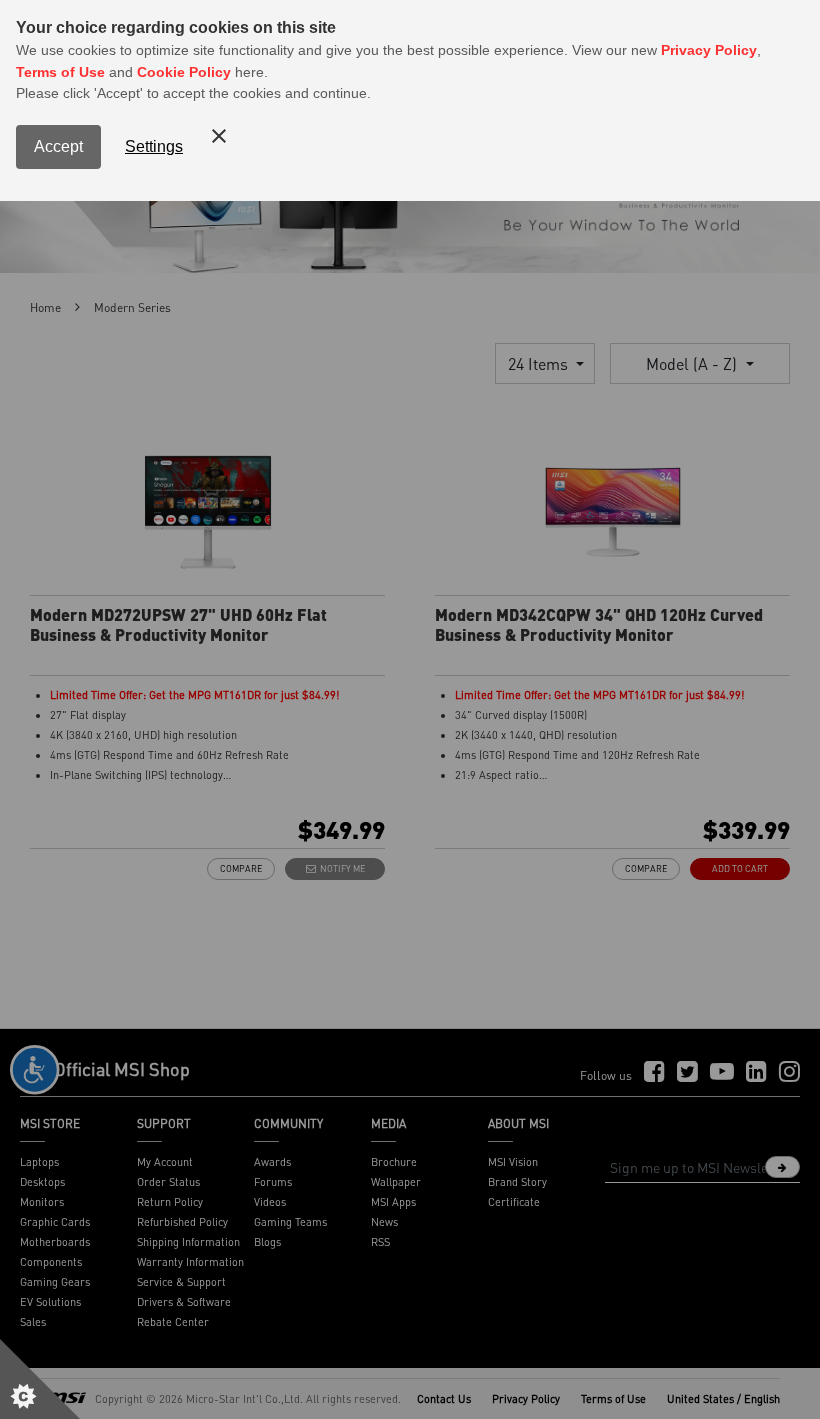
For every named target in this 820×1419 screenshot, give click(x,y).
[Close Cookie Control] (219, 136)
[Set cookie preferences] (40, 1379)
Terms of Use (60, 72)
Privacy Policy (709, 50)
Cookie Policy (184, 72)
